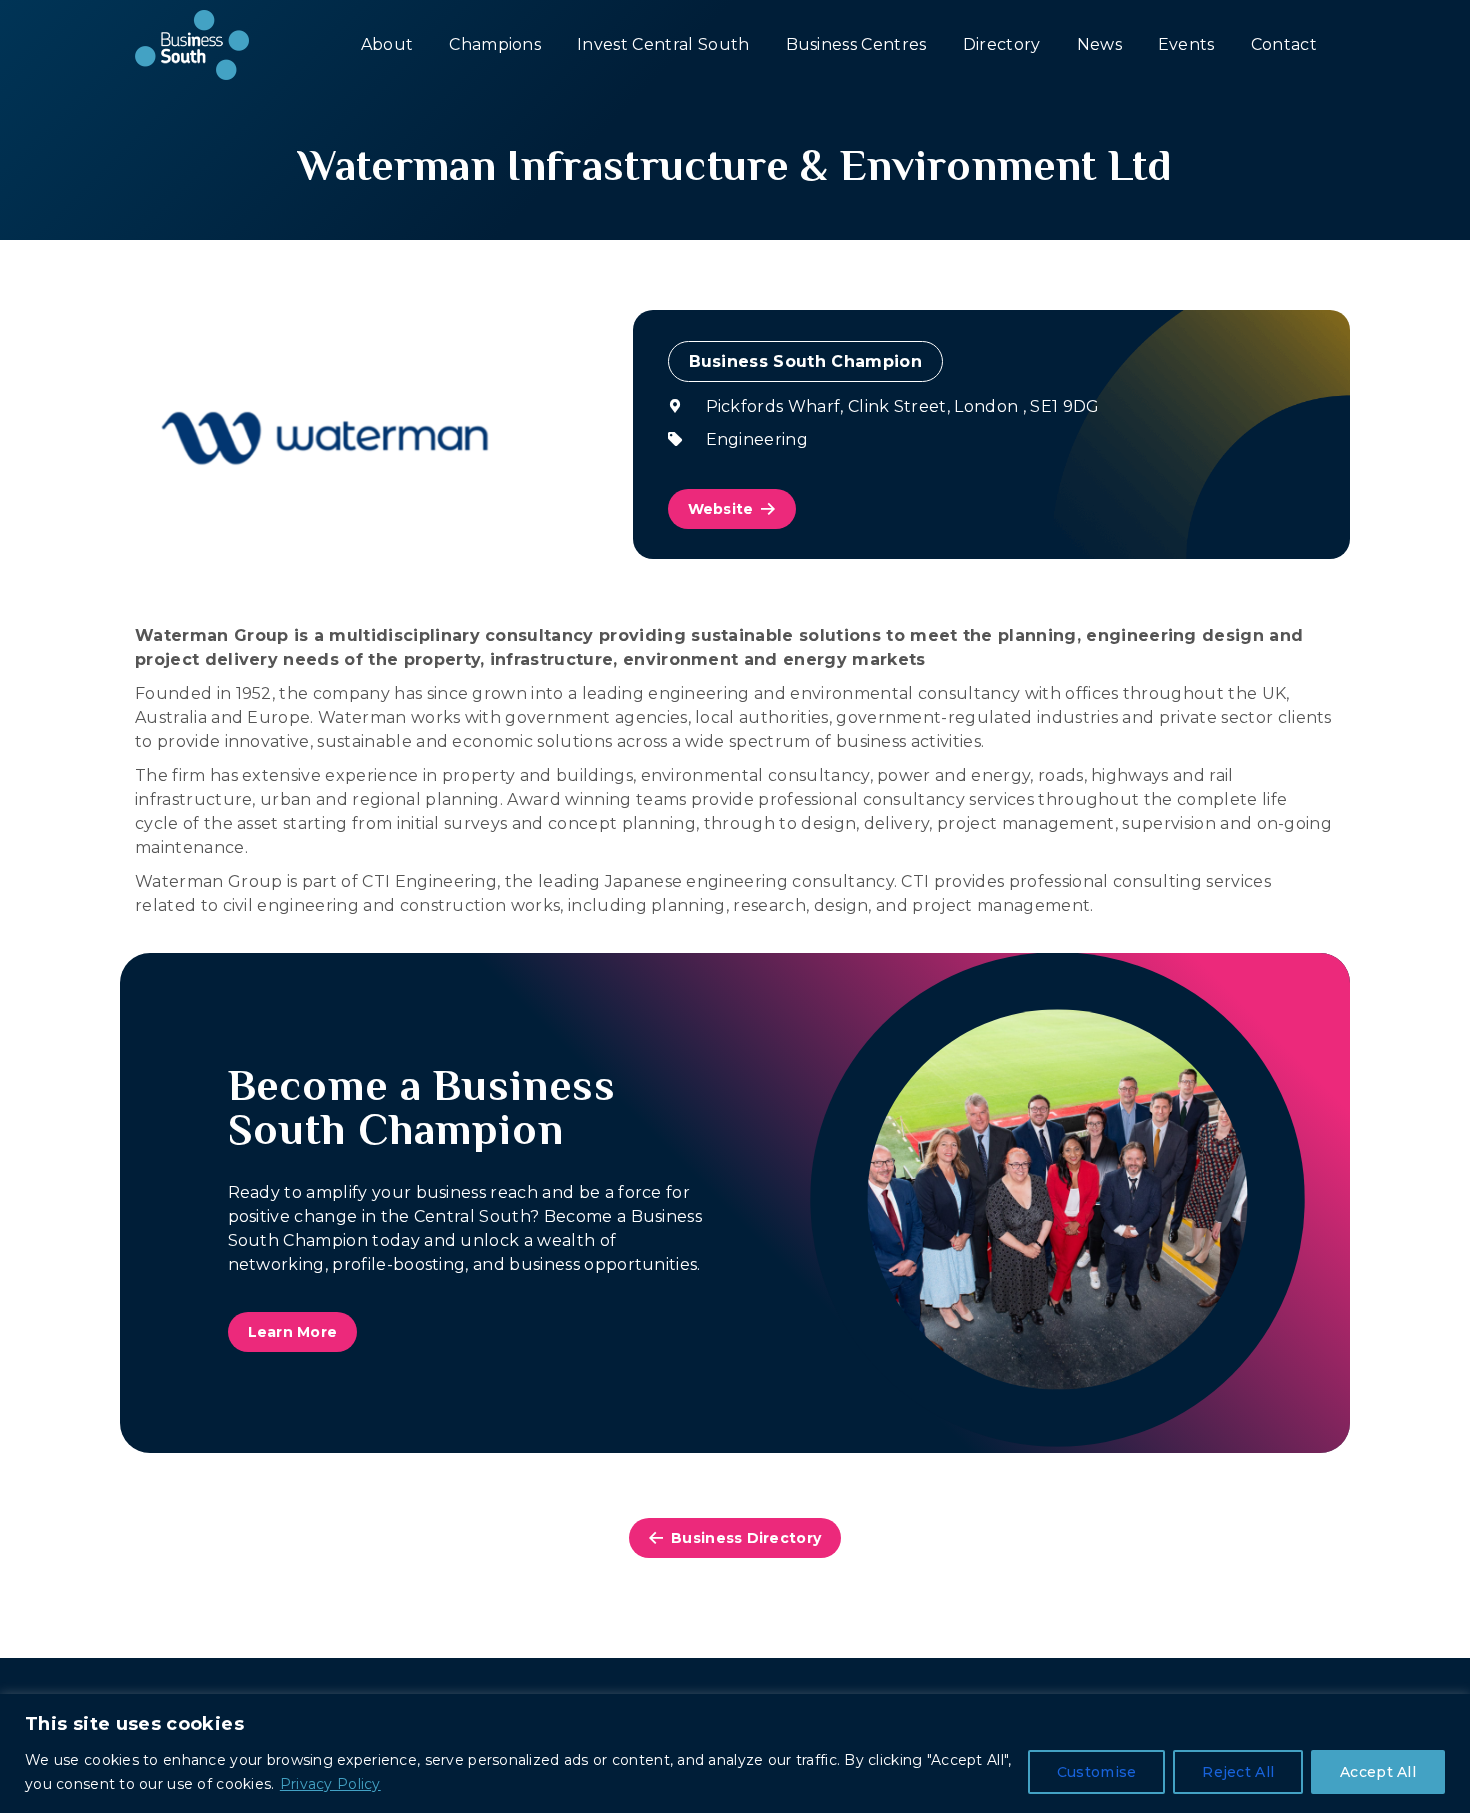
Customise (1097, 1772)
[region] (735, 1753)
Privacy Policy (330, 1784)
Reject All (1238, 1772)
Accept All (1378, 1772)
